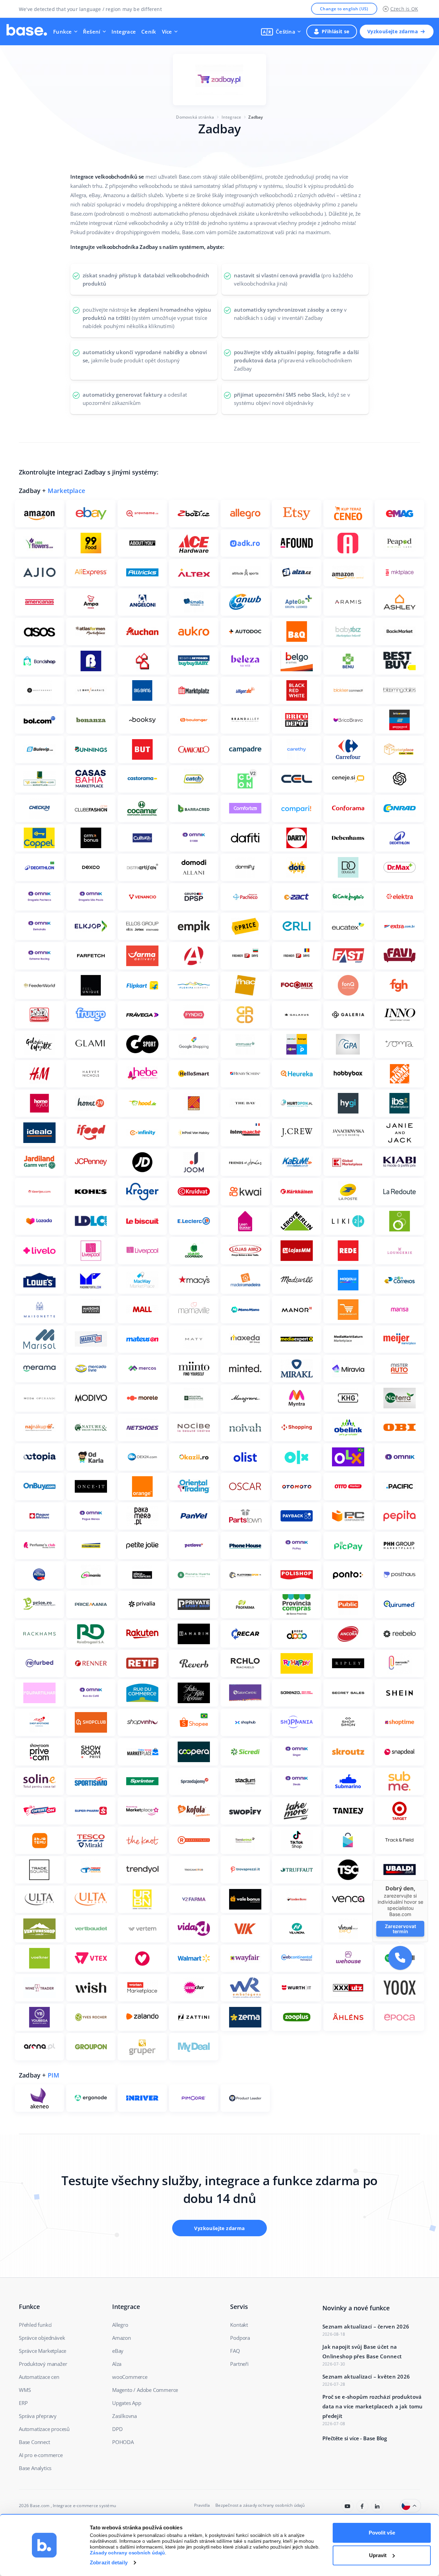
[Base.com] (27, 32)
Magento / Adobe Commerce (145, 2390)
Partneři (239, 2364)
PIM (54, 2075)
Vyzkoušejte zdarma (393, 31)
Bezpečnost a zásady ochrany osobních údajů (260, 2505)
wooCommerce (130, 2377)
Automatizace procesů (44, 2429)
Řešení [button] (92, 32)
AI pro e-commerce (41, 2455)
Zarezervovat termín (400, 1929)
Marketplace (66, 491)
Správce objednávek (42, 2338)
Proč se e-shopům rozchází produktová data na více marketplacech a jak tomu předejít (373, 2406)
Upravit (378, 2555)
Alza (117, 2364)
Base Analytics (35, 2468)
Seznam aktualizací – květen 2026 (366, 2376)
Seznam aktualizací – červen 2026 (366, 2326)
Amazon (122, 2338)
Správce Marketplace (43, 2351)
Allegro (120, 2325)
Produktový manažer (43, 2364)
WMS (25, 2390)
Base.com (40, 2506)
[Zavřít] (428, 1880)
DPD (117, 2429)
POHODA (123, 2442)
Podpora (240, 2338)
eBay (118, 2351)
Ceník (149, 32)
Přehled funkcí (35, 2325)
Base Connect (34, 2442)
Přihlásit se (336, 31)
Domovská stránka (195, 117)
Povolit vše (382, 2533)
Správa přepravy (38, 2416)
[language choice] (410, 2506)
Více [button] (167, 32)
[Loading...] (348, 2506)
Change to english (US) (344, 9)
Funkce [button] (63, 32)
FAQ (235, 2351)
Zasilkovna (124, 2416)
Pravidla (202, 2505)
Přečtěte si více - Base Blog (355, 2438)
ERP (23, 2403)
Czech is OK (404, 9)
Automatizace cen (39, 2377)
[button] (281, 32)
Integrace (124, 32)
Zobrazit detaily (109, 2562)
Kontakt (239, 2325)
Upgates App (127, 2403)
